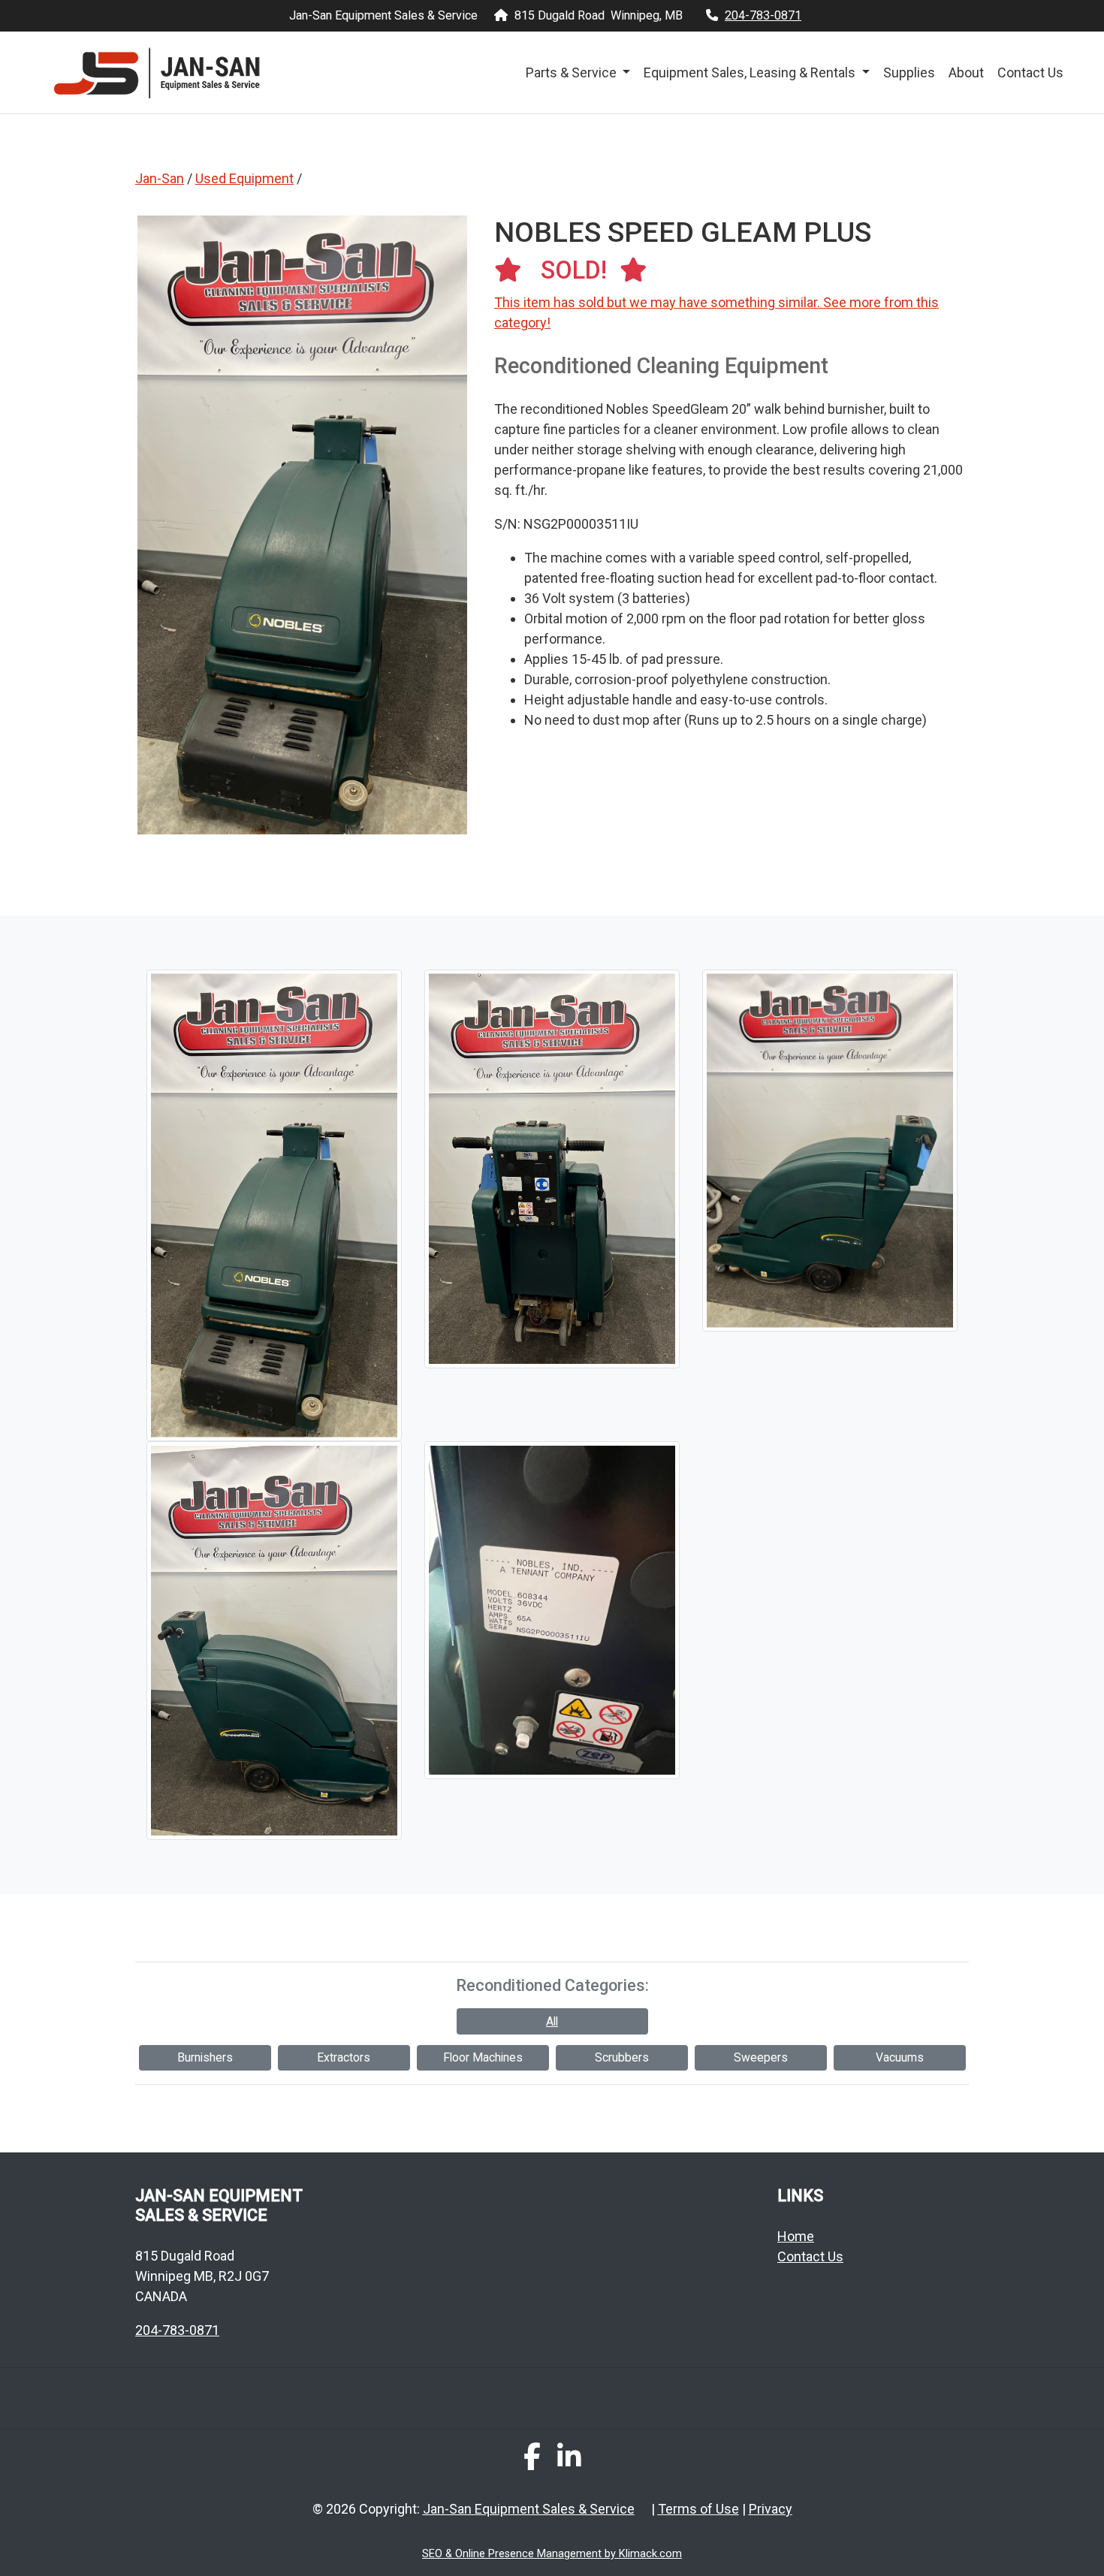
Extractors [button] (344, 2057)
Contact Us (1030, 72)
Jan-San (160, 178)
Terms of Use (698, 2509)
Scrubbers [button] (622, 2057)
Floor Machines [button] (483, 2057)
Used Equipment (244, 178)
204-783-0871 (763, 15)
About (966, 72)
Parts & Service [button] (573, 72)
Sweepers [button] (761, 2057)
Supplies (909, 72)
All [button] (552, 2021)
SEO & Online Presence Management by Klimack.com (552, 2554)
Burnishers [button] (205, 2057)
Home (796, 2236)
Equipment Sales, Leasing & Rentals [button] (751, 72)
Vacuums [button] (900, 2057)
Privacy (771, 2509)
